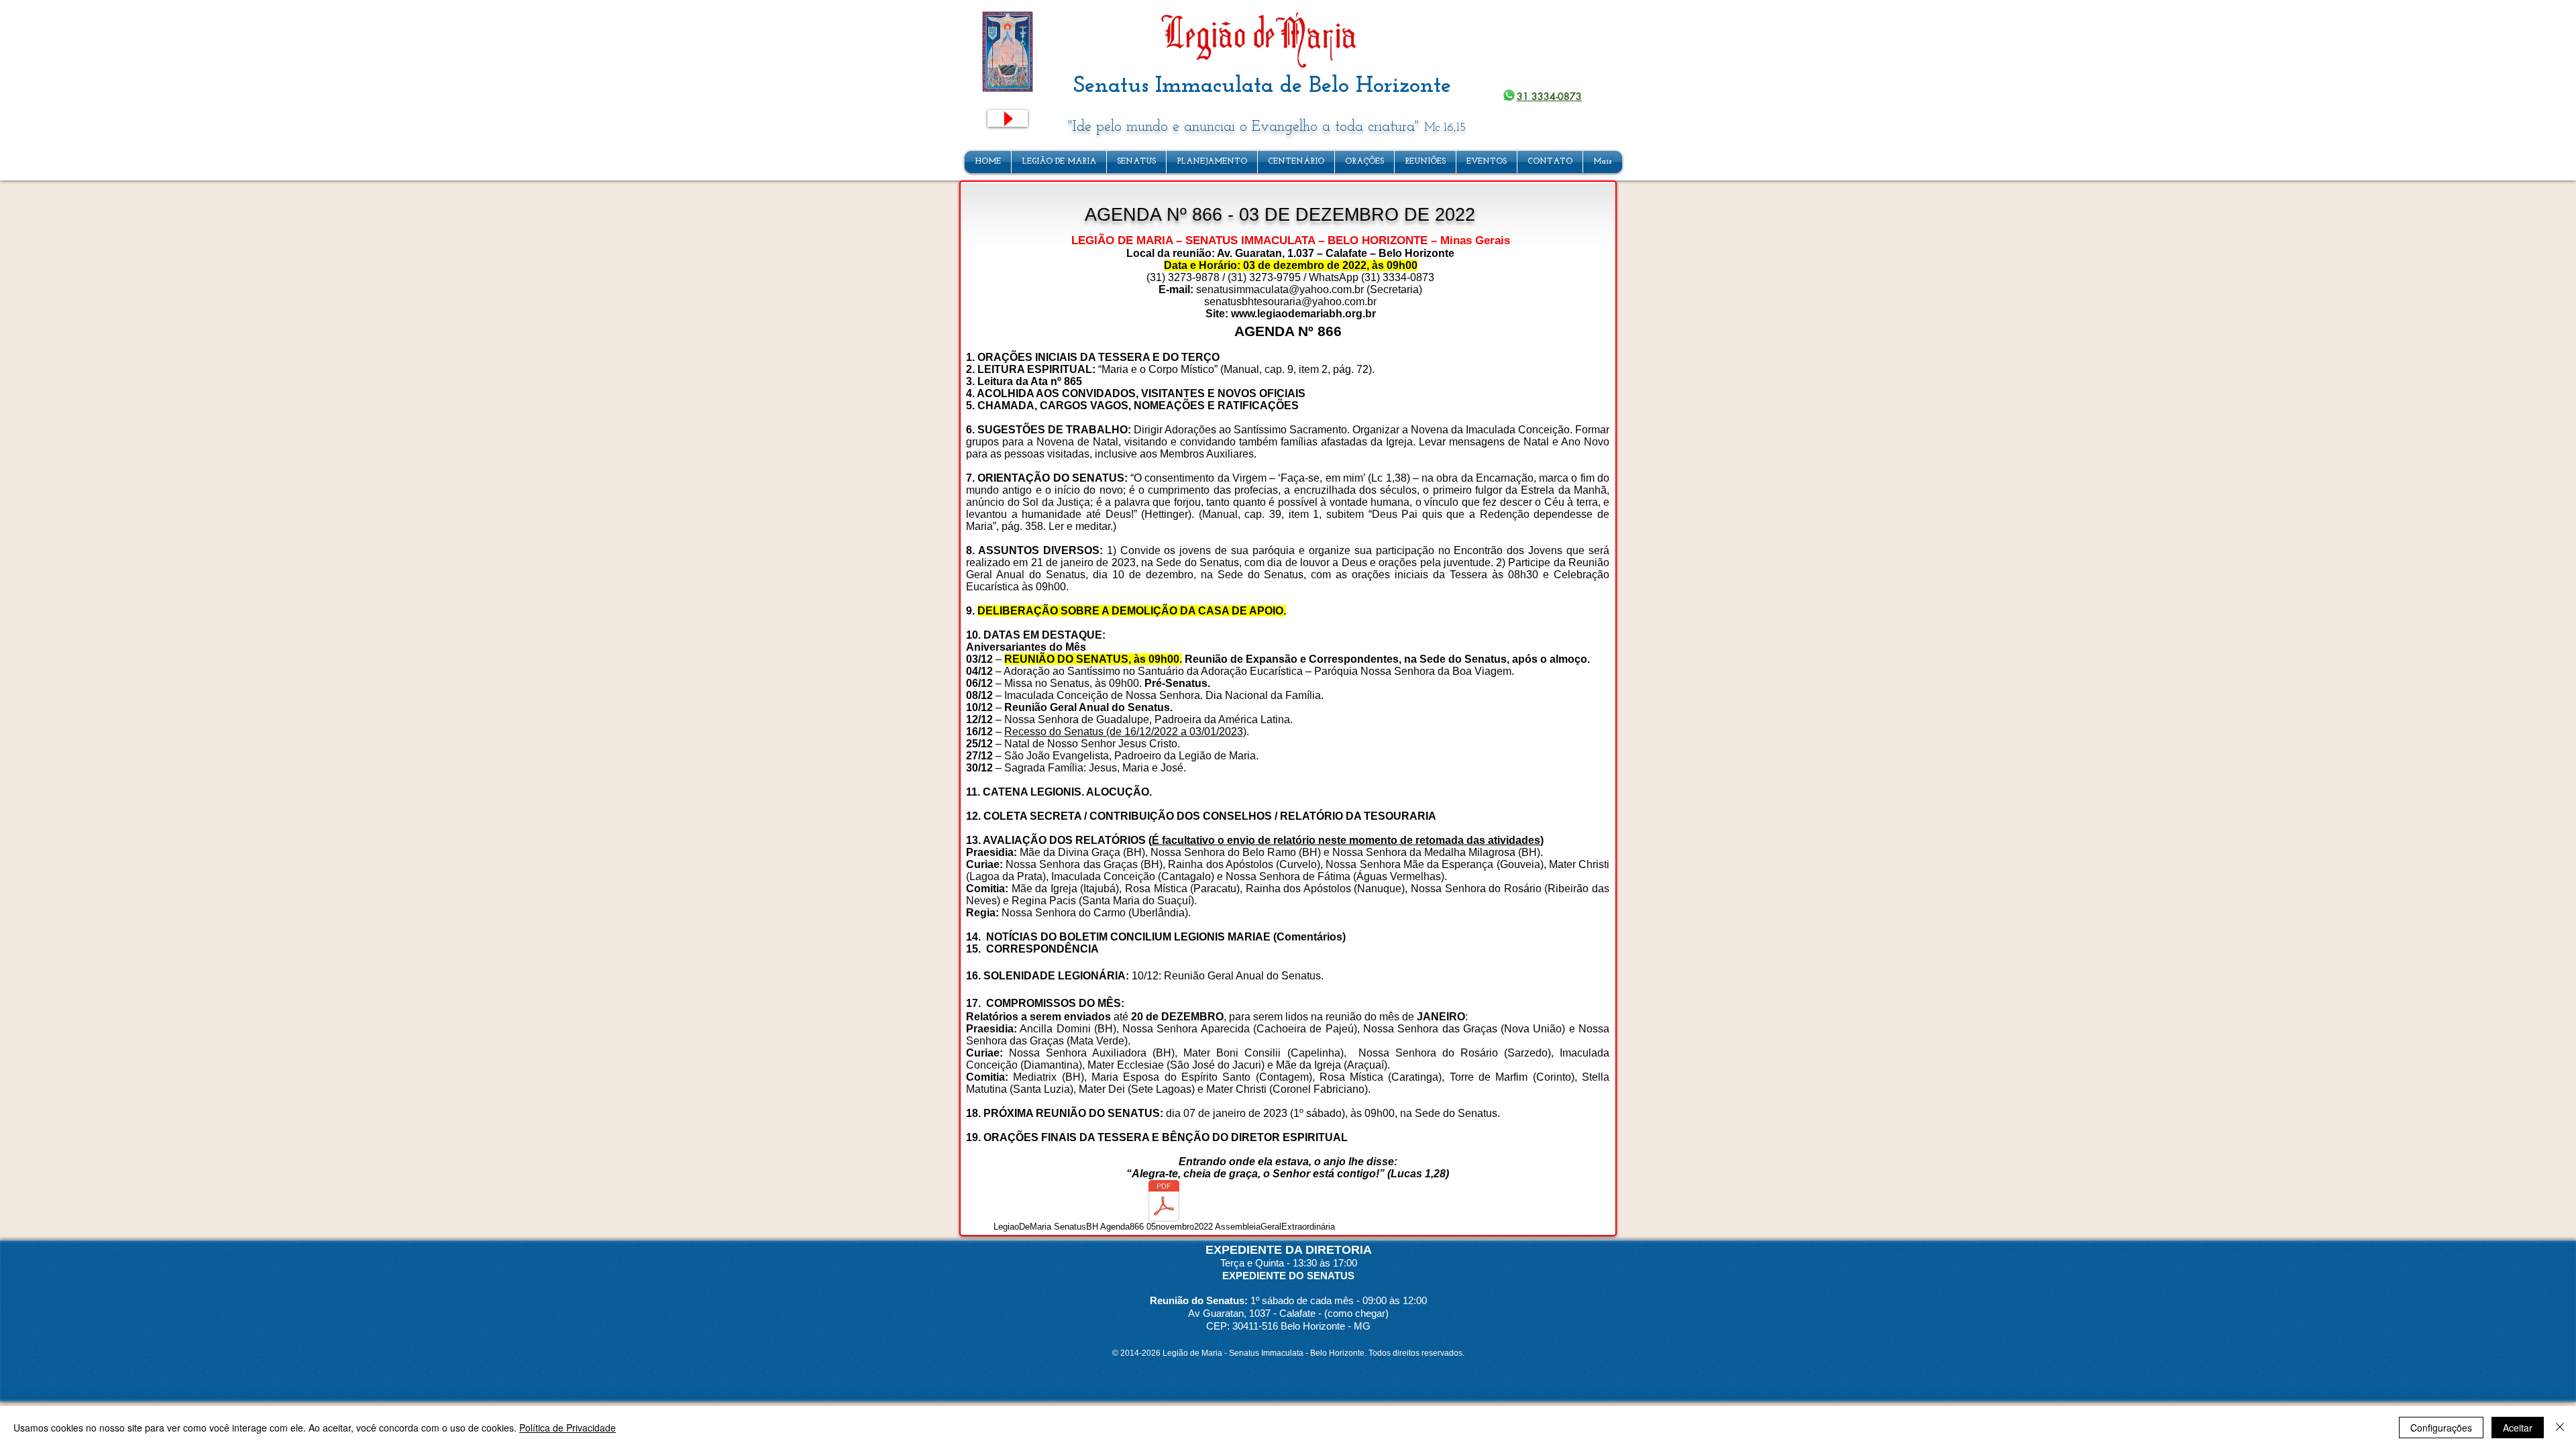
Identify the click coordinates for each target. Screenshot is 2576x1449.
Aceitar (2518, 1428)
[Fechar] (2560, 1428)
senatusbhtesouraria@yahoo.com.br (1290, 302)
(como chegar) (1356, 1313)
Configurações (2441, 1428)
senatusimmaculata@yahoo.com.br (1280, 289)
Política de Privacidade (568, 1428)
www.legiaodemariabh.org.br (1303, 314)
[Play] (1008, 118)
